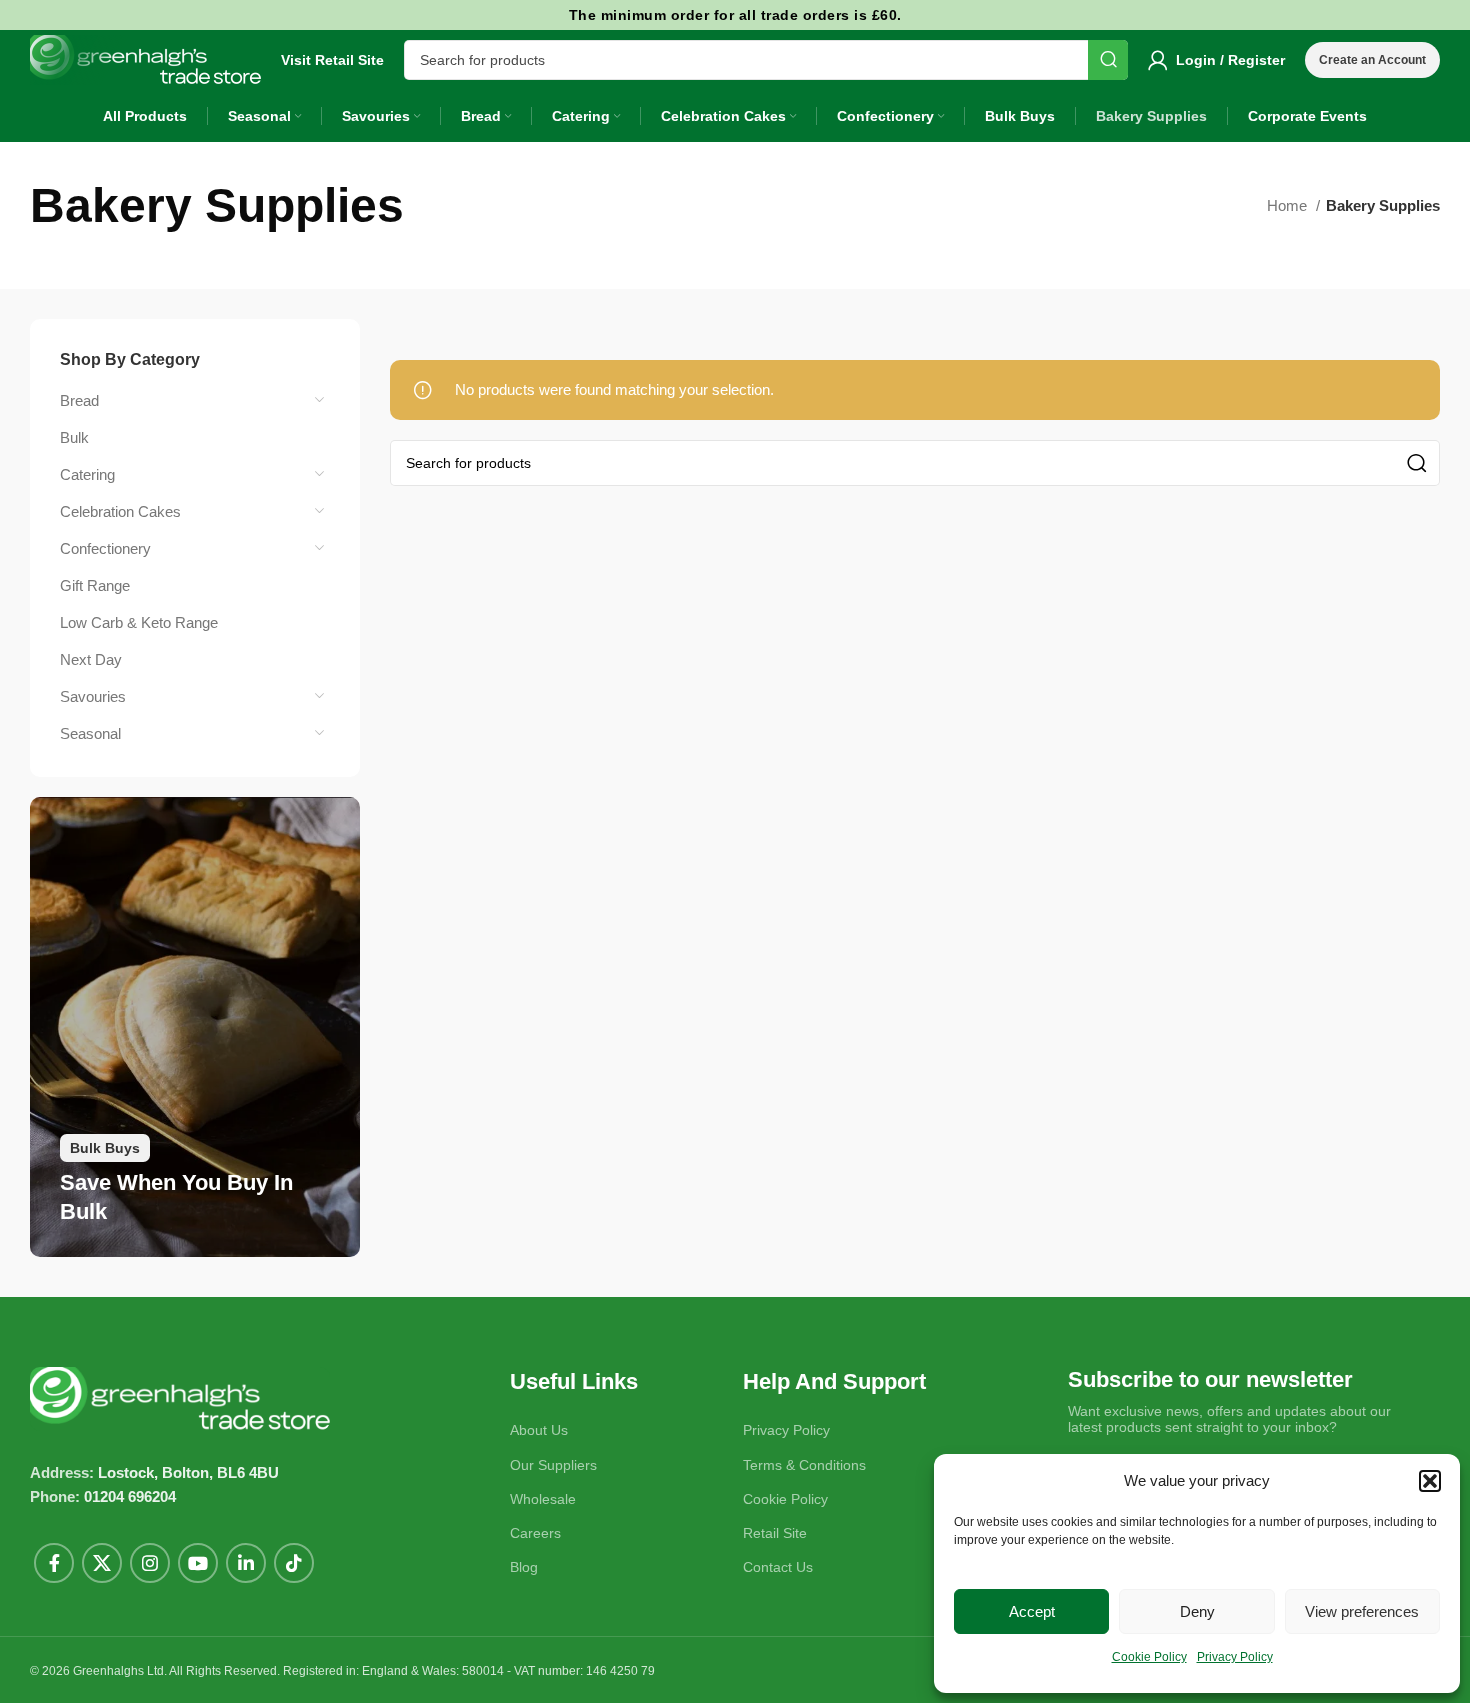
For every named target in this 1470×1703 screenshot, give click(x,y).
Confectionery (105, 548)
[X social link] (102, 1563)
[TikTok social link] (294, 1563)
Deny (1197, 1611)
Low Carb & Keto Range (139, 622)
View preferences (1362, 1611)
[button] (1430, 1481)
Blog (524, 1567)
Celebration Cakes (120, 511)
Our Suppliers (553, 1465)
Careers (535, 1533)
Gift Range (95, 585)
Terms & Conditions (804, 1465)
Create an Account (1372, 60)
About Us (539, 1430)
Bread (79, 400)
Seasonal (90, 733)
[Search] (1108, 60)
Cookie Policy (1149, 1657)
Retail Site (775, 1533)
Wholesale (543, 1499)
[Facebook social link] (54, 1563)
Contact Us (778, 1567)
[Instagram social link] (150, 1563)
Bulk (74, 437)
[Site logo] (145, 58)
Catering (87, 474)
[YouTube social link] (198, 1563)
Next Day (91, 659)
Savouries (93, 696)
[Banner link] (195, 1027)
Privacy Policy (1235, 1657)
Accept (1032, 1611)
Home (1289, 205)
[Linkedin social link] (246, 1563)
